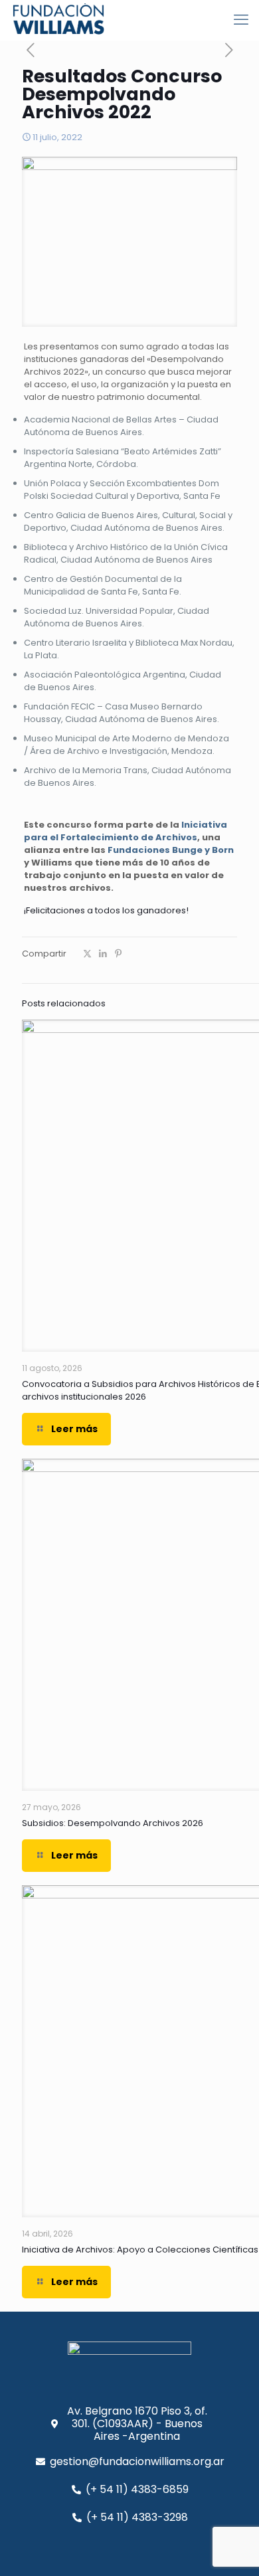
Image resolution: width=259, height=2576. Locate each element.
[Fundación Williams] (58, 20)
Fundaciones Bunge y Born (171, 850)
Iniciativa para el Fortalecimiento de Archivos (126, 831)
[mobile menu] (241, 20)
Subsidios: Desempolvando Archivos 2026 (113, 1823)
